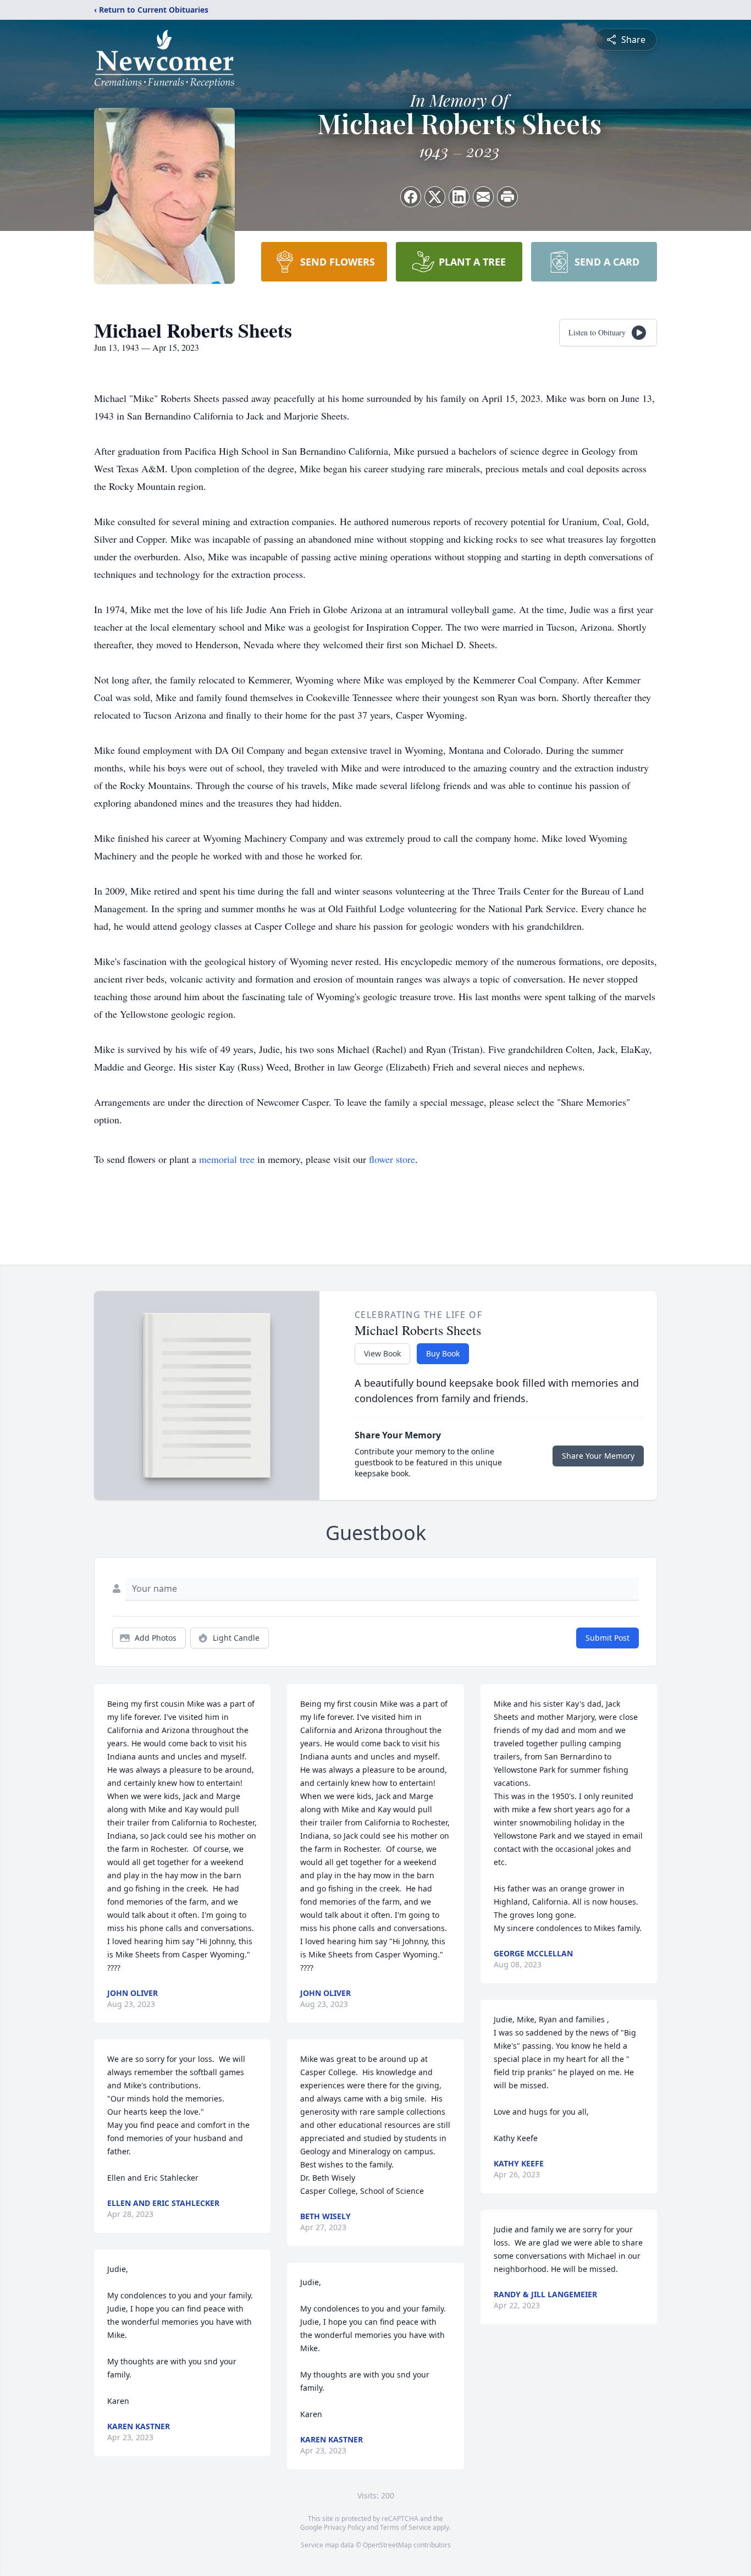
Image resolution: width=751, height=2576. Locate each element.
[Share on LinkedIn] (459, 197)
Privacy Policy (344, 2527)
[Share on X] (435, 197)
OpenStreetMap (387, 2545)
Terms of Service (405, 2527)
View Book (382, 1353)
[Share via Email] (483, 197)
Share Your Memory (598, 1456)
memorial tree (227, 1159)
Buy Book (443, 1353)
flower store (392, 1159)
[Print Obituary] (507, 197)
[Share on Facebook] (411, 197)
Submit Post (608, 1638)
